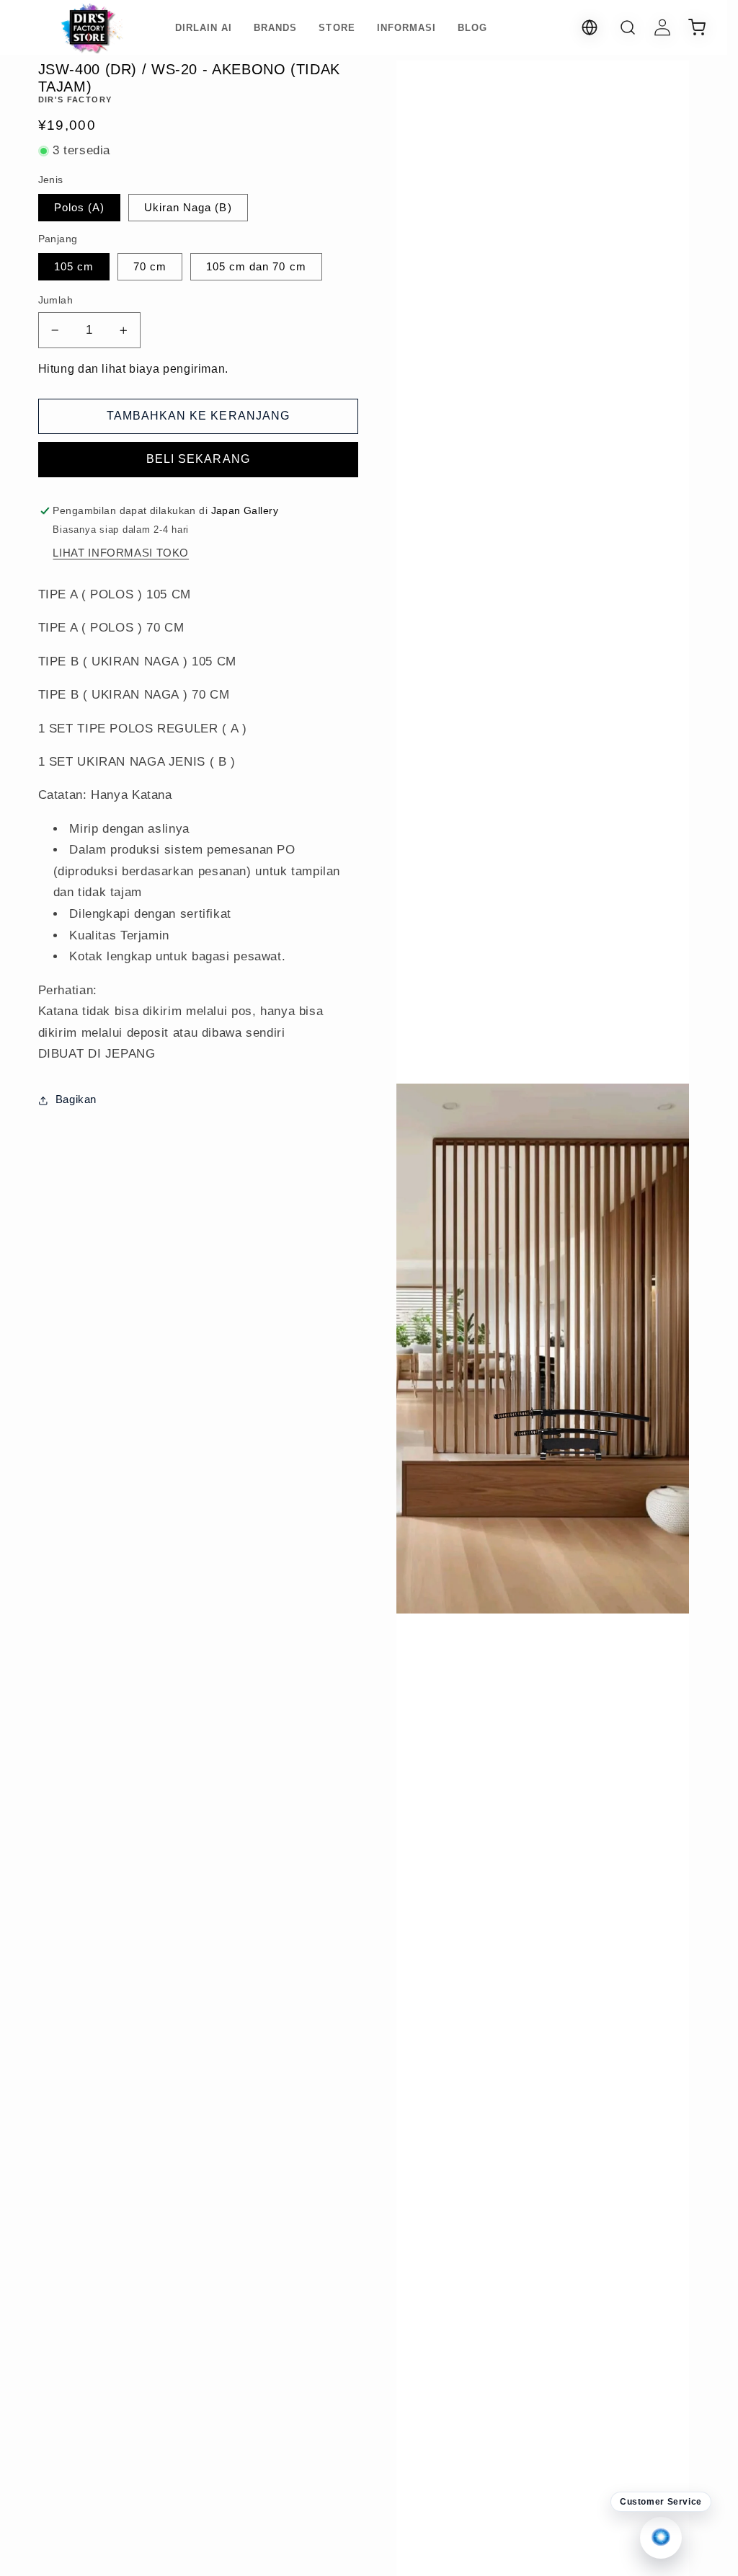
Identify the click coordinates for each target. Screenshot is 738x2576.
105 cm (74, 267)
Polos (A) (79, 208)
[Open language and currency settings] (590, 27)
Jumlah (56, 300)
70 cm (150, 267)
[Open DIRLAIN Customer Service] (661, 2538)
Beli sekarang (198, 459)
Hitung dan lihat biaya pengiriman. (133, 369)
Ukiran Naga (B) (188, 208)
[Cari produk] (628, 27)
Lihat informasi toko (121, 553)
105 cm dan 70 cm (256, 267)
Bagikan (76, 1099)
